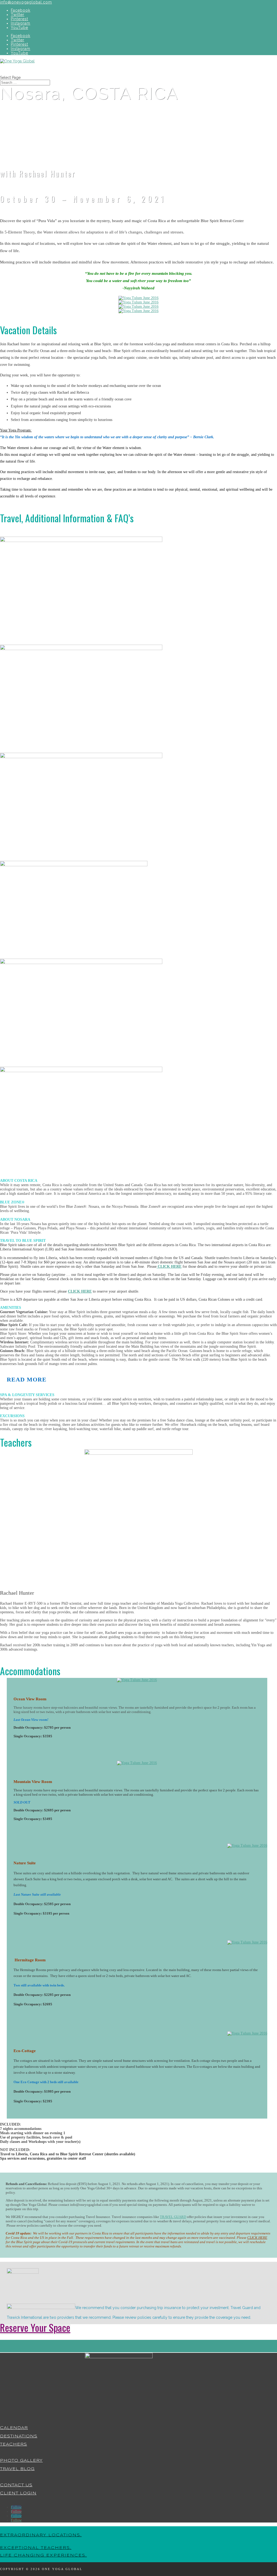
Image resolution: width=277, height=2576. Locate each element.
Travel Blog (17, 2469)
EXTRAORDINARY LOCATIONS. (41, 2535)
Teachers (14, 2444)
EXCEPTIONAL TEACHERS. (36, 2548)
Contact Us (16, 2485)
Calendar (14, 2428)
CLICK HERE (169, 1267)
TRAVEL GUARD (173, 2217)
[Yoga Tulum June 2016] (138, 298)
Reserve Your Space (35, 2327)
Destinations (19, 2436)
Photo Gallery (21, 2461)
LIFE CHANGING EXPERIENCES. (43, 2555)
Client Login (18, 2493)
